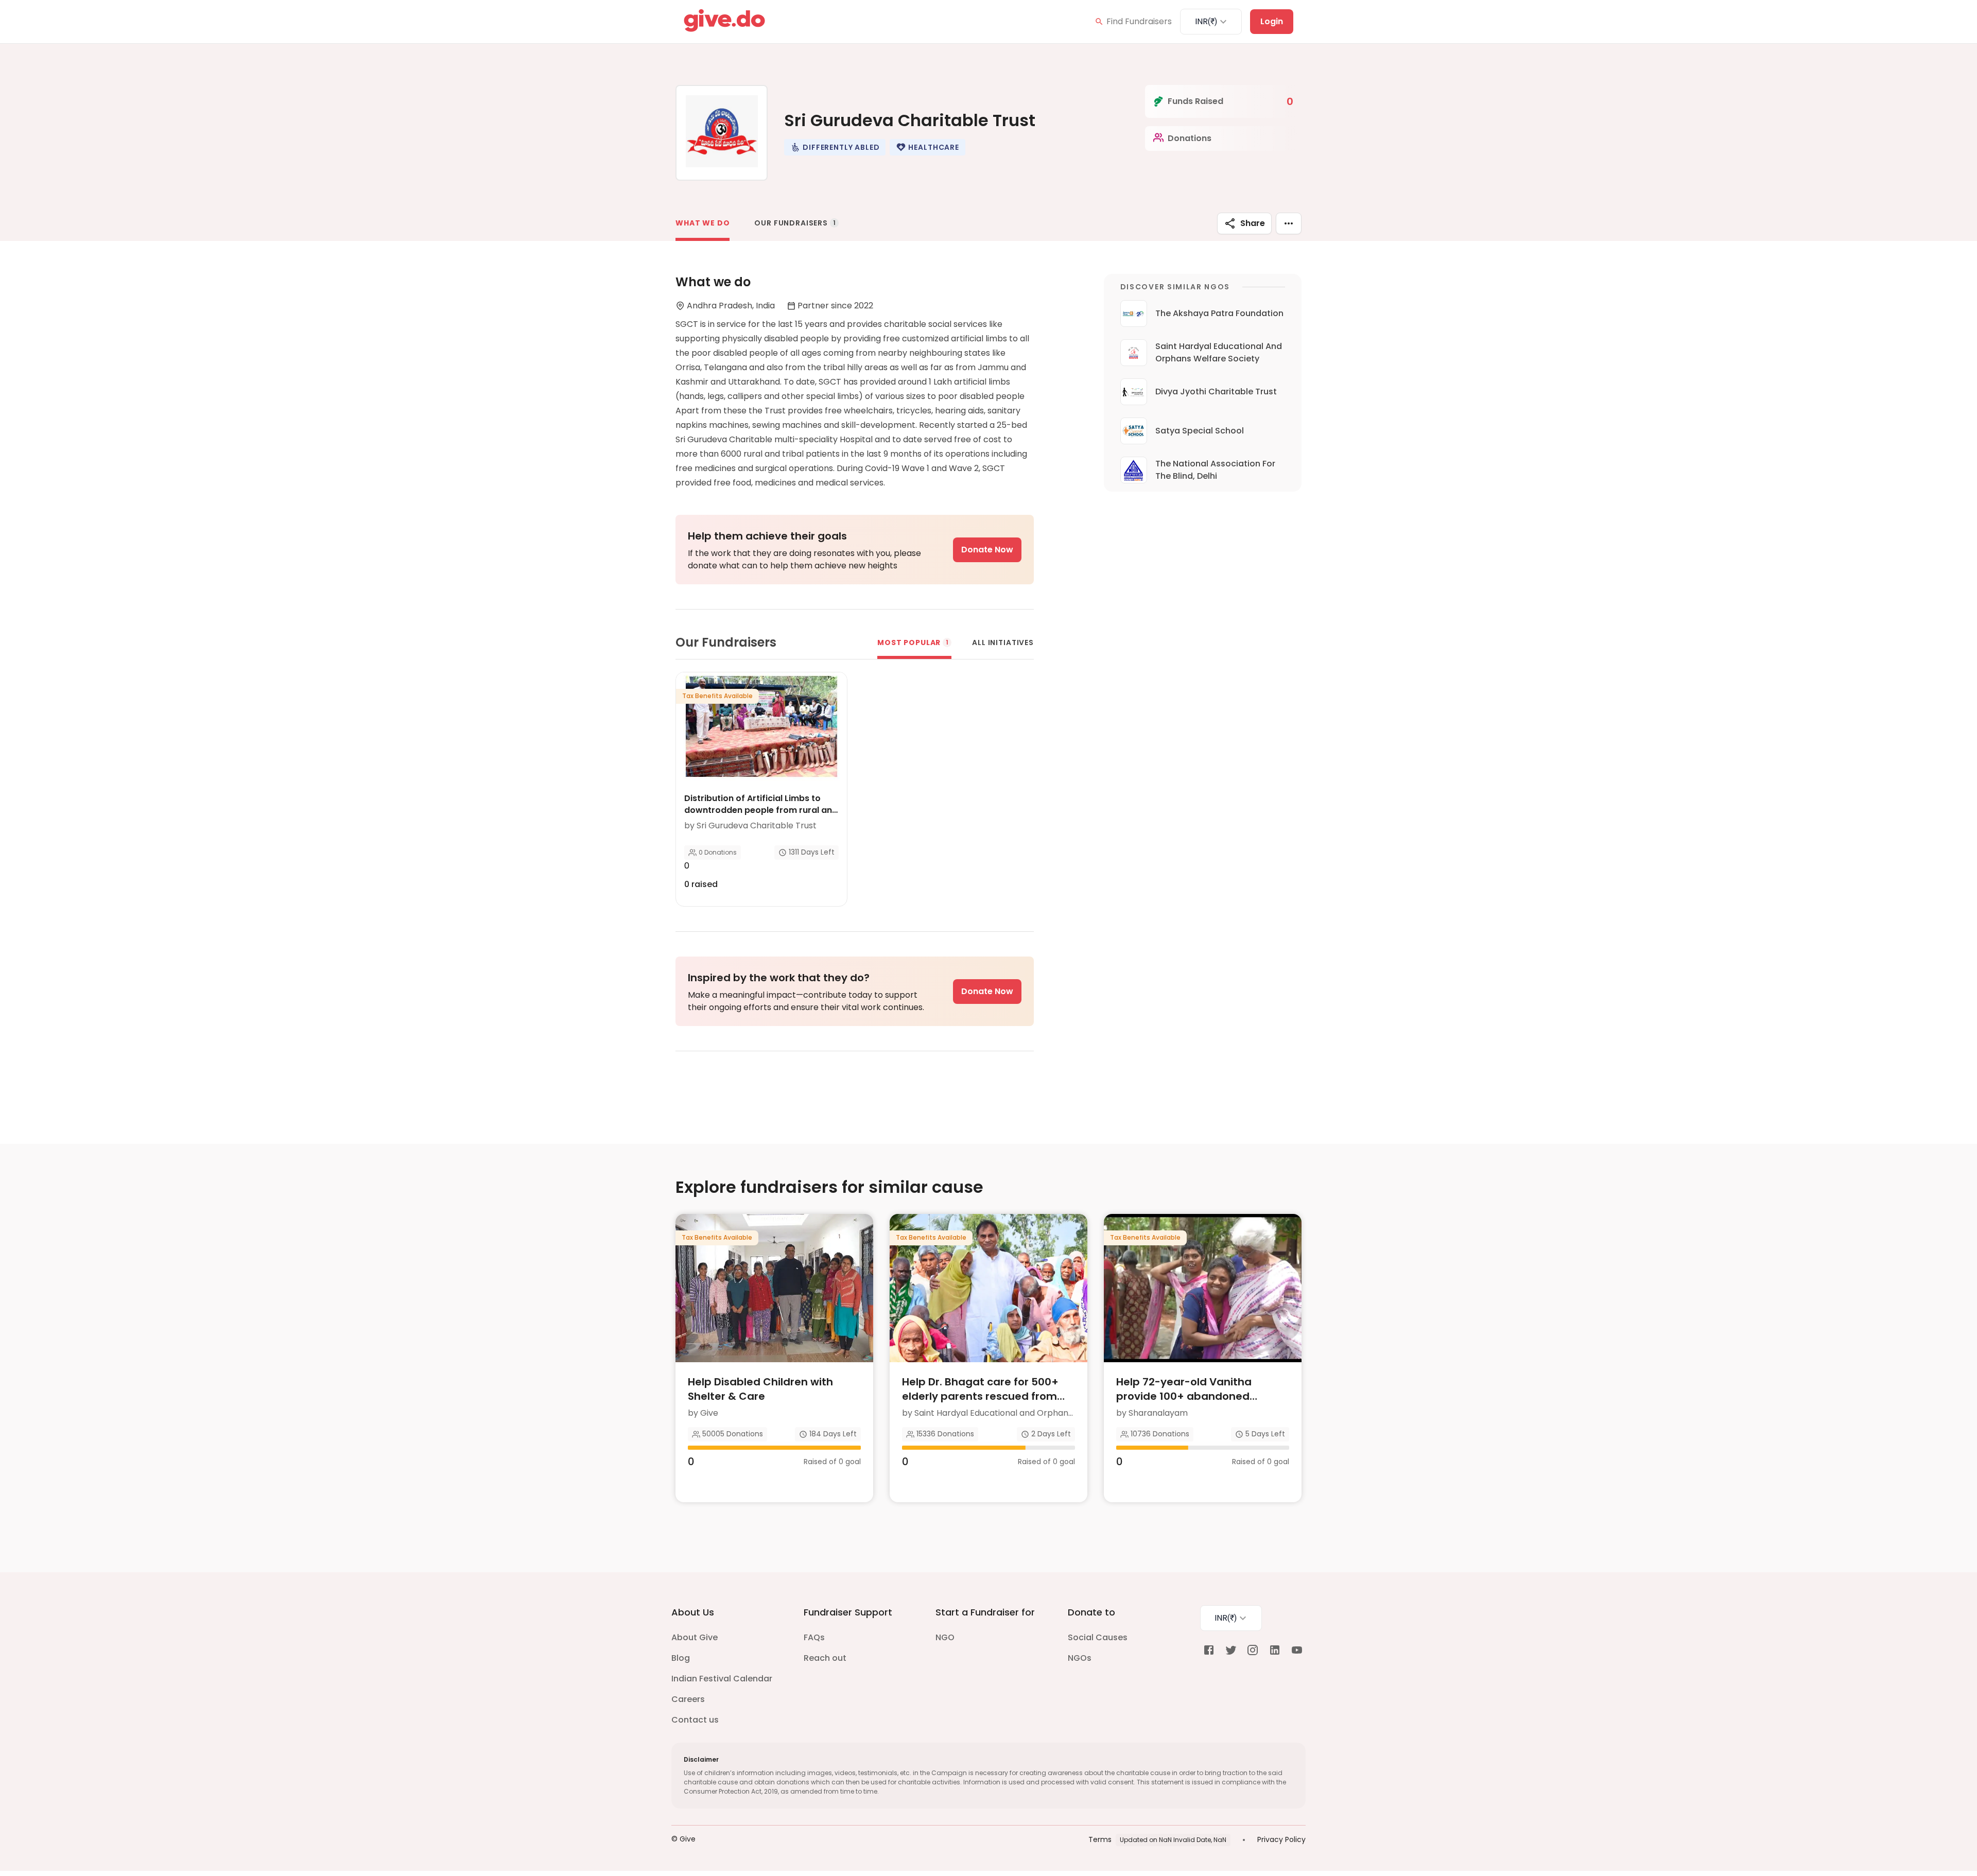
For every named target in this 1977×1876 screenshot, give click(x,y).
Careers (688, 1699)
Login (1272, 21)
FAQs (814, 1637)
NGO (945, 1637)
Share (1253, 223)
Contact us (695, 1720)
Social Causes (1098, 1637)
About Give (695, 1637)
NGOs (1080, 1658)
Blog (681, 1658)
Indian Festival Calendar (722, 1679)
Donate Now (987, 550)
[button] (835, 147)
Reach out (825, 1658)
